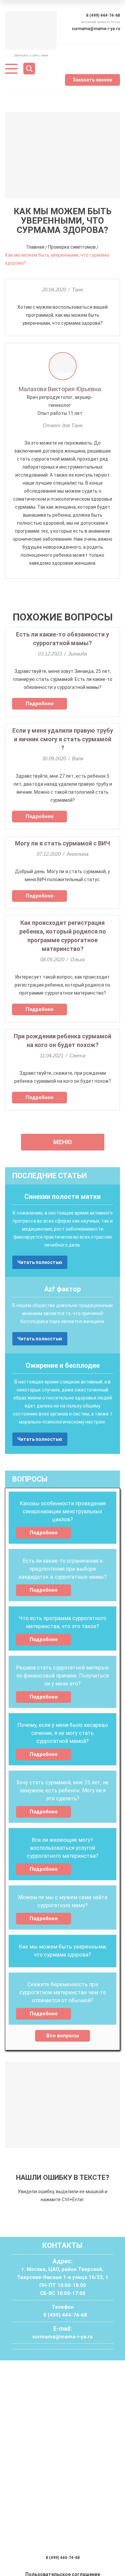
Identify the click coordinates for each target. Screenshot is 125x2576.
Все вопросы (63, 2036)
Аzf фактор (62, 1289)
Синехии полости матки (62, 1197)
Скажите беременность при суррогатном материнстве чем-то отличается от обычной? (63, 1992)
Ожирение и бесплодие (63, 1365)
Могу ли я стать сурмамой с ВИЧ (62, 843)
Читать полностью (40, 1262)
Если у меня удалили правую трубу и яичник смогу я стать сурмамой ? (63, 739)
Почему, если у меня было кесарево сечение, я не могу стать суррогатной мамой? (63, 1733)
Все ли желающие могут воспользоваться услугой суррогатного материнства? (63, 1848)
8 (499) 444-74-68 (103, 15)
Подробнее (40, 704)
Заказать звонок (92, 80)
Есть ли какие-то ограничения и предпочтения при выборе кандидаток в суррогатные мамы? (63, 1569)
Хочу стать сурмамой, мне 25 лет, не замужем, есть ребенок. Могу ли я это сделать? (62, 1790)
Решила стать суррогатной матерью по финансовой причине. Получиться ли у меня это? (62, 1676)
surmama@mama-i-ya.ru (96, 29)
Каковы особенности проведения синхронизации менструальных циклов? (63, 1511)
